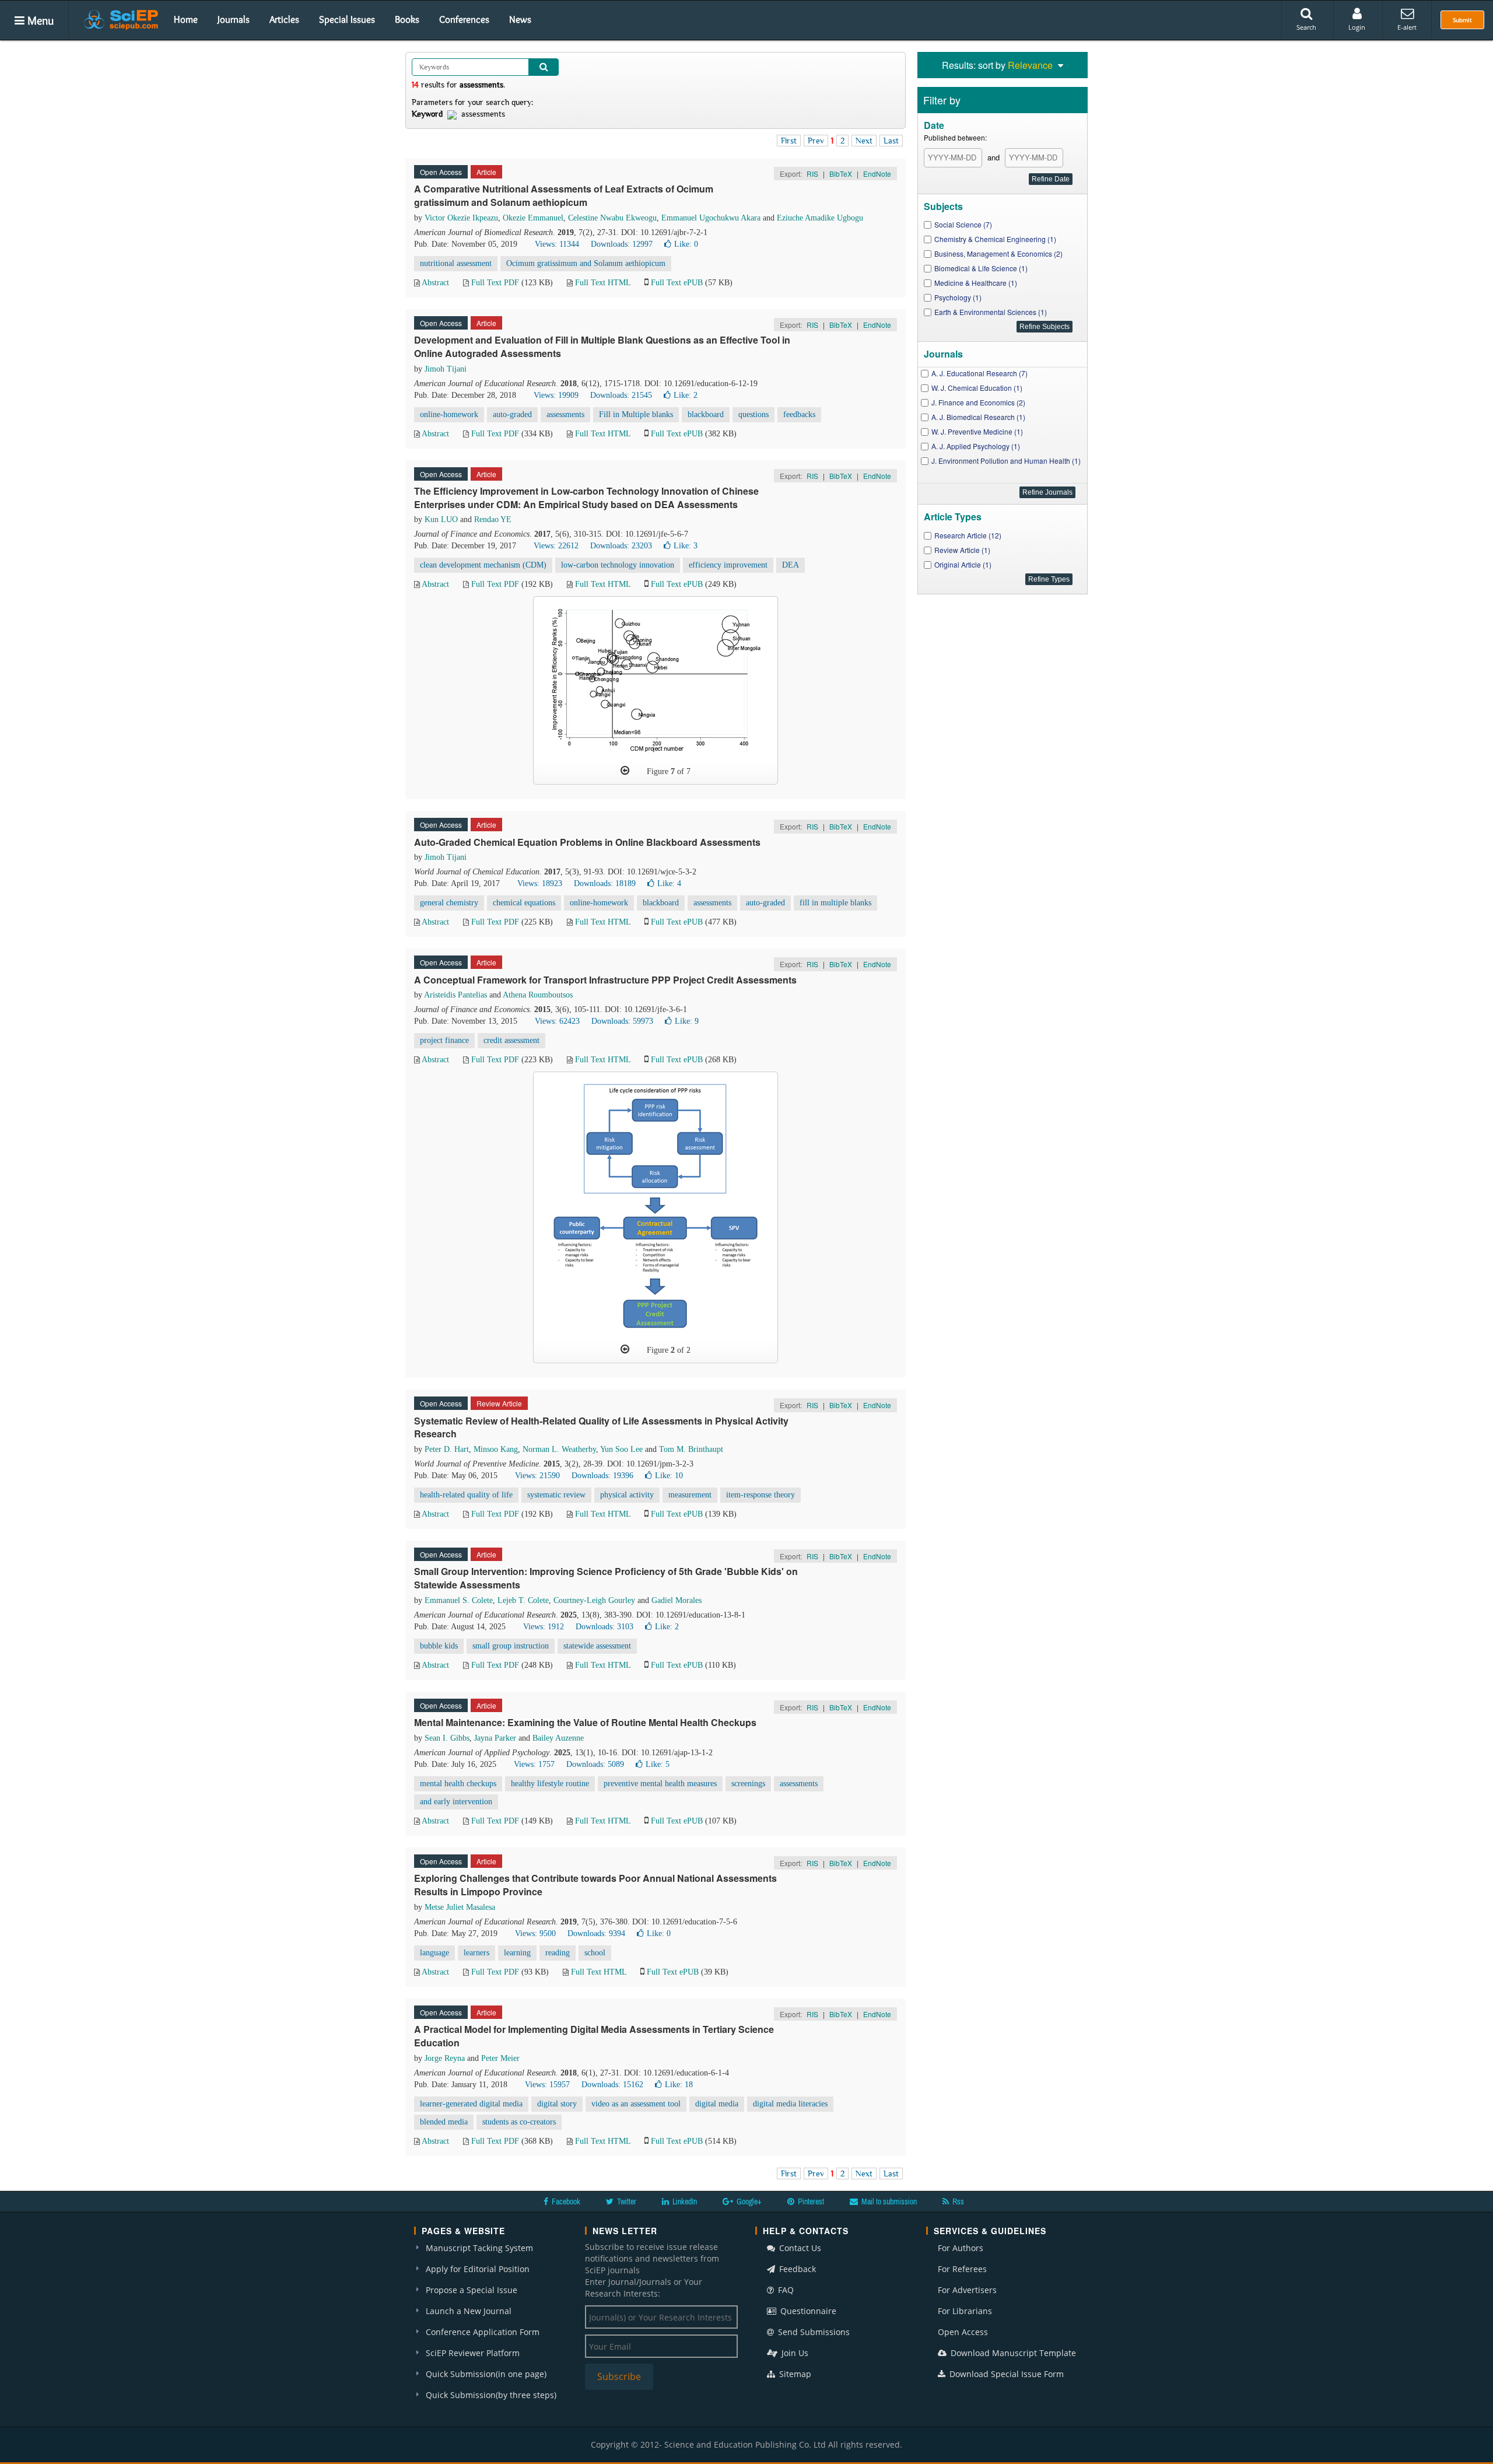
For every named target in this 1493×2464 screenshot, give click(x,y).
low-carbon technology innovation (618, 565)
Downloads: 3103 (604, 1627)
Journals (234, 19)
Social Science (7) (963, 224)
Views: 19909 (556, 395)
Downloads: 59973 (622, 1021)
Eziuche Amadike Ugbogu (820, 218)
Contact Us (799, 2248)
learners (476, 1953)
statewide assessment (597, 1646)
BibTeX (841, 174)
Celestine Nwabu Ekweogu (612, 218)
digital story (557, 2104)
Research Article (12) (968, 535)
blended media (444, 2122)
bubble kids (439, 1646)
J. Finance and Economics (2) (978, 402)
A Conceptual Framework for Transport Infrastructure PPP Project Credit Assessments (605, 980)
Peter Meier (500, 2058)
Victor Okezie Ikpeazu (461, 218)
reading (558, 1953)
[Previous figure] (625, 771)
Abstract (435, 283)
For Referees (962, 2269)
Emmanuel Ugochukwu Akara (711, 218)
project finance (444, 1040)
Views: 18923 (540, 883)
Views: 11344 (557, 244)
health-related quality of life (466, 1495)
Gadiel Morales (677, 1600)
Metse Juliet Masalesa (460, 1907)
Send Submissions (813, 2332)
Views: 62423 (557, 1021)
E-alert (1407, 27)
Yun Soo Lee (621, 1449)
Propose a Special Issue (472, 2290)
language (434, 1953)
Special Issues (347, 19)
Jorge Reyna (445, 2058)
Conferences (464, 19)
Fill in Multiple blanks (636, 414)
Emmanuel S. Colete (459, 1600)
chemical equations (524, 903)
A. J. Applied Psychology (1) (976, 446)
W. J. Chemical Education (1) (977, 388)
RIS (812, 174)
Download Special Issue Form (1005, 2374)
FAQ (785, 2290)
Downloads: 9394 (596, 1933)
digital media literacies (790, 2104)
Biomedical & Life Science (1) (981, 268)
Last (891, 141)
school (595, 1953)
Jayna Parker (495, 1738)
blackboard (706, 414)
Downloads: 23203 (621, 546)
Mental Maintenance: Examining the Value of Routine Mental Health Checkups (585, 1722)
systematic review (556, 1495)
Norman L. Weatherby (559, 1449)
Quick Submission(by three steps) (491, 2395)
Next (864, 141)
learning (517, 1953)
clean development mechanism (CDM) (483, 565)
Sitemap (794, 2374)
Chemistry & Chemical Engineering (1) (995, 239)
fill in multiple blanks (835, 903)
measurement (690, 1495)
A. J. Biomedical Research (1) (978, 417)
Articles (284, 19)
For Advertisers (967, 2290)
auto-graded (512, 414)
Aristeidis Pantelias (455, 995)
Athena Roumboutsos (538, 995)
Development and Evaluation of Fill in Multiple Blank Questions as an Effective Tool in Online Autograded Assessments (602, 346)
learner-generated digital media (471, 2104)
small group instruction (511, 1646)
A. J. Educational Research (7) (979, 373)
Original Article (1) (963, 564)
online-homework (449, 414)
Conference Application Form (483, 2332)
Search (1306, 27)
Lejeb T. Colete (523, 1600)
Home (186, 19)
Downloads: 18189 (605, 883)
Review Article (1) (962, 550)
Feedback (796, 2269)
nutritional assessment (456, 263)
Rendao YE (493, 519)
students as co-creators (519, 2122)
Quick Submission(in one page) (486, 2374)
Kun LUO (441, 519)
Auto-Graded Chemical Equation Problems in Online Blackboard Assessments (587, 842)
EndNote (877, 174)
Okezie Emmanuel (533, 218)
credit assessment (511, 1040)
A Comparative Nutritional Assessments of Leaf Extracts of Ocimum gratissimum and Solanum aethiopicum (564, 195)
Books (407, 19)
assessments (565, 414)
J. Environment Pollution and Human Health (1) (1006, 461)
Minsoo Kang (496, 1449)
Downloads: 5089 (595, 1764)
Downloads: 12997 (622, 244)
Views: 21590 (537, 1476)
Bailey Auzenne (558, 1738)
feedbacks (799, 414)
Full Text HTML (603, 283)
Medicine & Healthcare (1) (976, 283)
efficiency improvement (728, 565)
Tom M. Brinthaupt (691, 1449)
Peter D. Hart (447, 1449)
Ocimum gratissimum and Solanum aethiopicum (586, 263)
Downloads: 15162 (612, 2085)
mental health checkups (458, 1784)
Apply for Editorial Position (478, 2269)
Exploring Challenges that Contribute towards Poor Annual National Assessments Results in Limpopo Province (595, 1885)
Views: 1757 (534, 1764)
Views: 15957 (547, 2085)
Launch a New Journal (469, 2311)
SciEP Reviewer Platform (473, 2353)
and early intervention (456, 1802)
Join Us (794, 2353)
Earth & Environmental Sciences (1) (991, 312)
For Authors (961, 2248)
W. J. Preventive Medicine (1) (977, 431)
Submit (1462, 20)
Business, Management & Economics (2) (998, 253)
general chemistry (449, 903)
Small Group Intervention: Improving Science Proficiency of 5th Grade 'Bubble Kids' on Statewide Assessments (606, 1578)
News (520, 19)
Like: (686, 244)
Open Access (963, 2332)
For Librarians (965, 2311)
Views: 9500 (535, 1933)
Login (1357, 27)
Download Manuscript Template (1012, 2353)
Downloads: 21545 (621, 395)
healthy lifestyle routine (550, 1784)
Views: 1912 (544, 1627)
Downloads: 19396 (602, 1476)
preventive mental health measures (660, 1784)
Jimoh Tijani (446, 369)
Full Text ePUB (677, 283)
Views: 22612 (556, 546)
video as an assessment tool (636, 2104)
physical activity (627, 1495)
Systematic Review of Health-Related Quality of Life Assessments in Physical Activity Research (601, 1427)
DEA (791, 565)
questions (753, 414)
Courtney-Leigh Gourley (594, 1600)
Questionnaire (807, 2311)
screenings (748, 1784)
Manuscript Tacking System (479, 2248)
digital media (717, 2104)
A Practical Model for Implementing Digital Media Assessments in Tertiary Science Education (594, 2036)
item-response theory (760, 1495)
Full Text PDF (495, 283)
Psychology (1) (958, 297)
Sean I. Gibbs (447, 1738)
